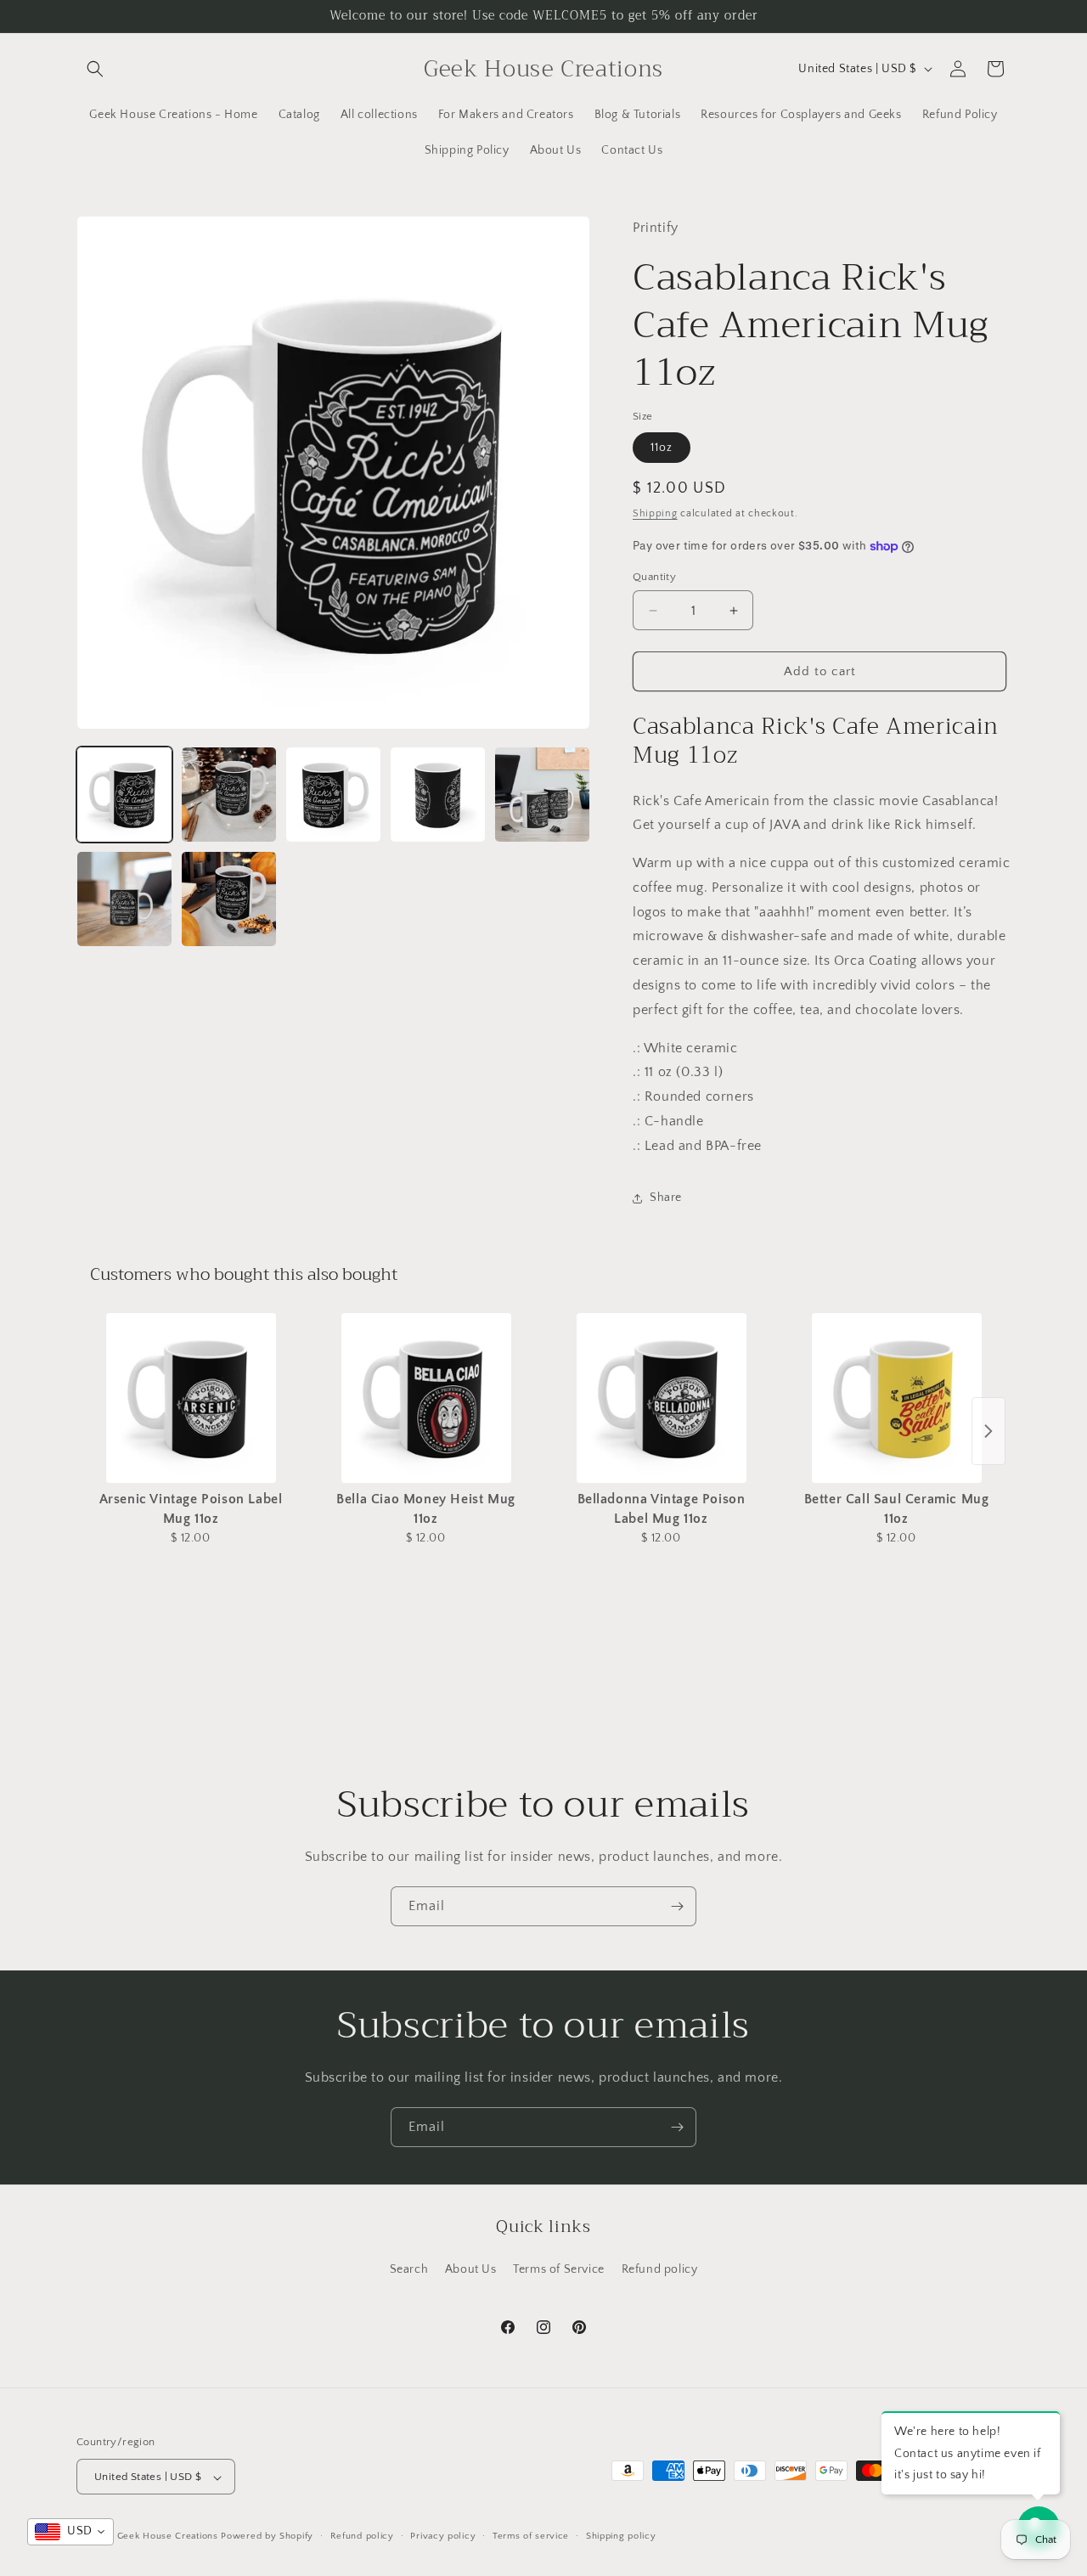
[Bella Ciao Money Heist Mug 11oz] (426, 1398)
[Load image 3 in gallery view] (333, 795)
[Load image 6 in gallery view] (124, 899)
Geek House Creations (168, 2537)
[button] (95, 69)
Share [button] (666, 1198)
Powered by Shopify (267, 2537)
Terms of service (531, 2536)
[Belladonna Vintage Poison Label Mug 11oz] (661, 1398)
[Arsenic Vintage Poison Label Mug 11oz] (191, 1398)
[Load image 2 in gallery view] (229, 795)
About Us (471, 2269)
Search (409, 2269)
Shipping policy (621, 2536)
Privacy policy (443, 2536)
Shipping (655, 513)
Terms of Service (559, 2269)
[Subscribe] (677, 1906)
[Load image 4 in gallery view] (438, 795)
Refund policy (660, 2269)
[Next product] (988, 1431)
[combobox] (70, 2532)
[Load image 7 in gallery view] (229, 899)
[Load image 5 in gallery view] (542, 795)
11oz (662, 448)
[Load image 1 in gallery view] (124, 795)
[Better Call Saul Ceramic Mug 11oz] (896, 1398)
